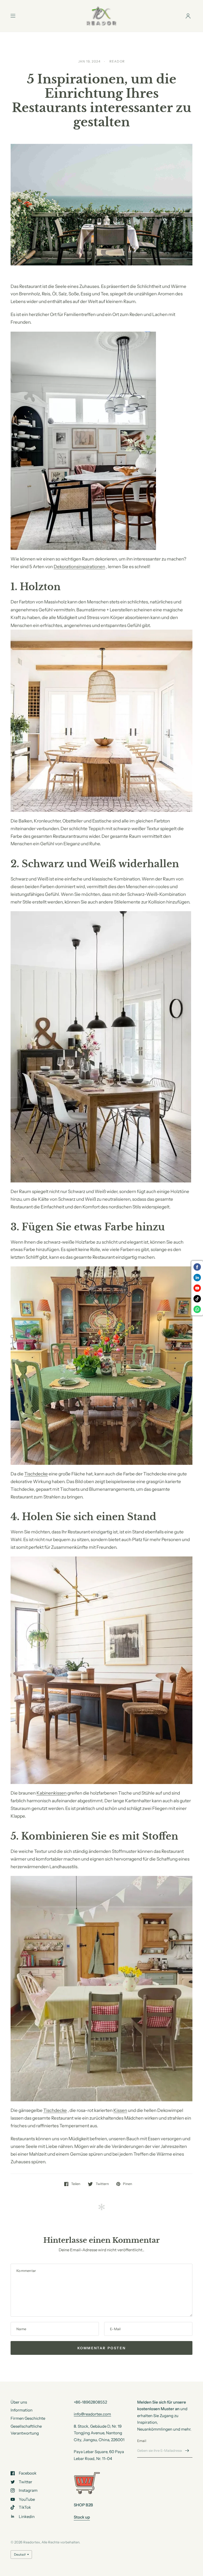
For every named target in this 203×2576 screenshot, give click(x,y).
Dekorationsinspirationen (79, 567)
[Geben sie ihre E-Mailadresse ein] (187, 2451)
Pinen (128, 2184)
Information (22, 2410)
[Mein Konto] (188, 16)
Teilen (76, 2184)
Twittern (102, 2184)
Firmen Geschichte (28, 2418)
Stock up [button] (82, 2517)
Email (142, 2441)
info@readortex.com (92, 2414)
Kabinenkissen (52, 1793)
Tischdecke (36, 1474)
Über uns (19, 2402)
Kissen (120, 2110)
